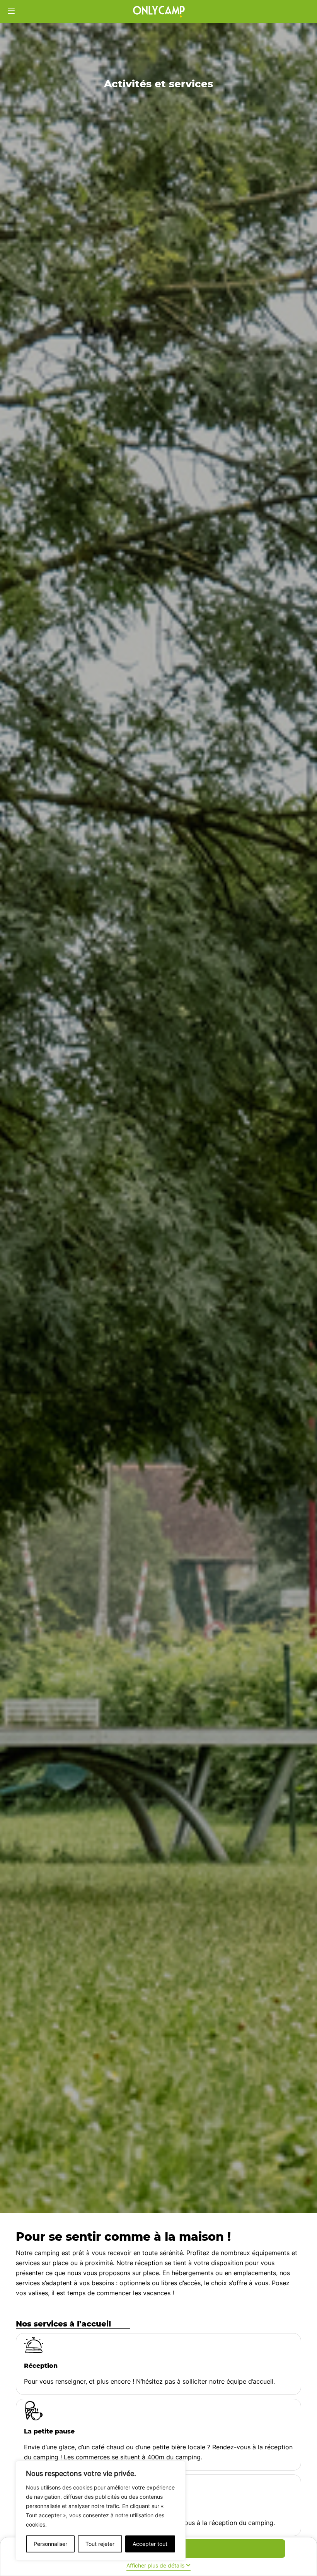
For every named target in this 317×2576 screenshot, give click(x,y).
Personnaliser (50, 2544)
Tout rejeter (100, 2544)
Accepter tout (150, 2544)
